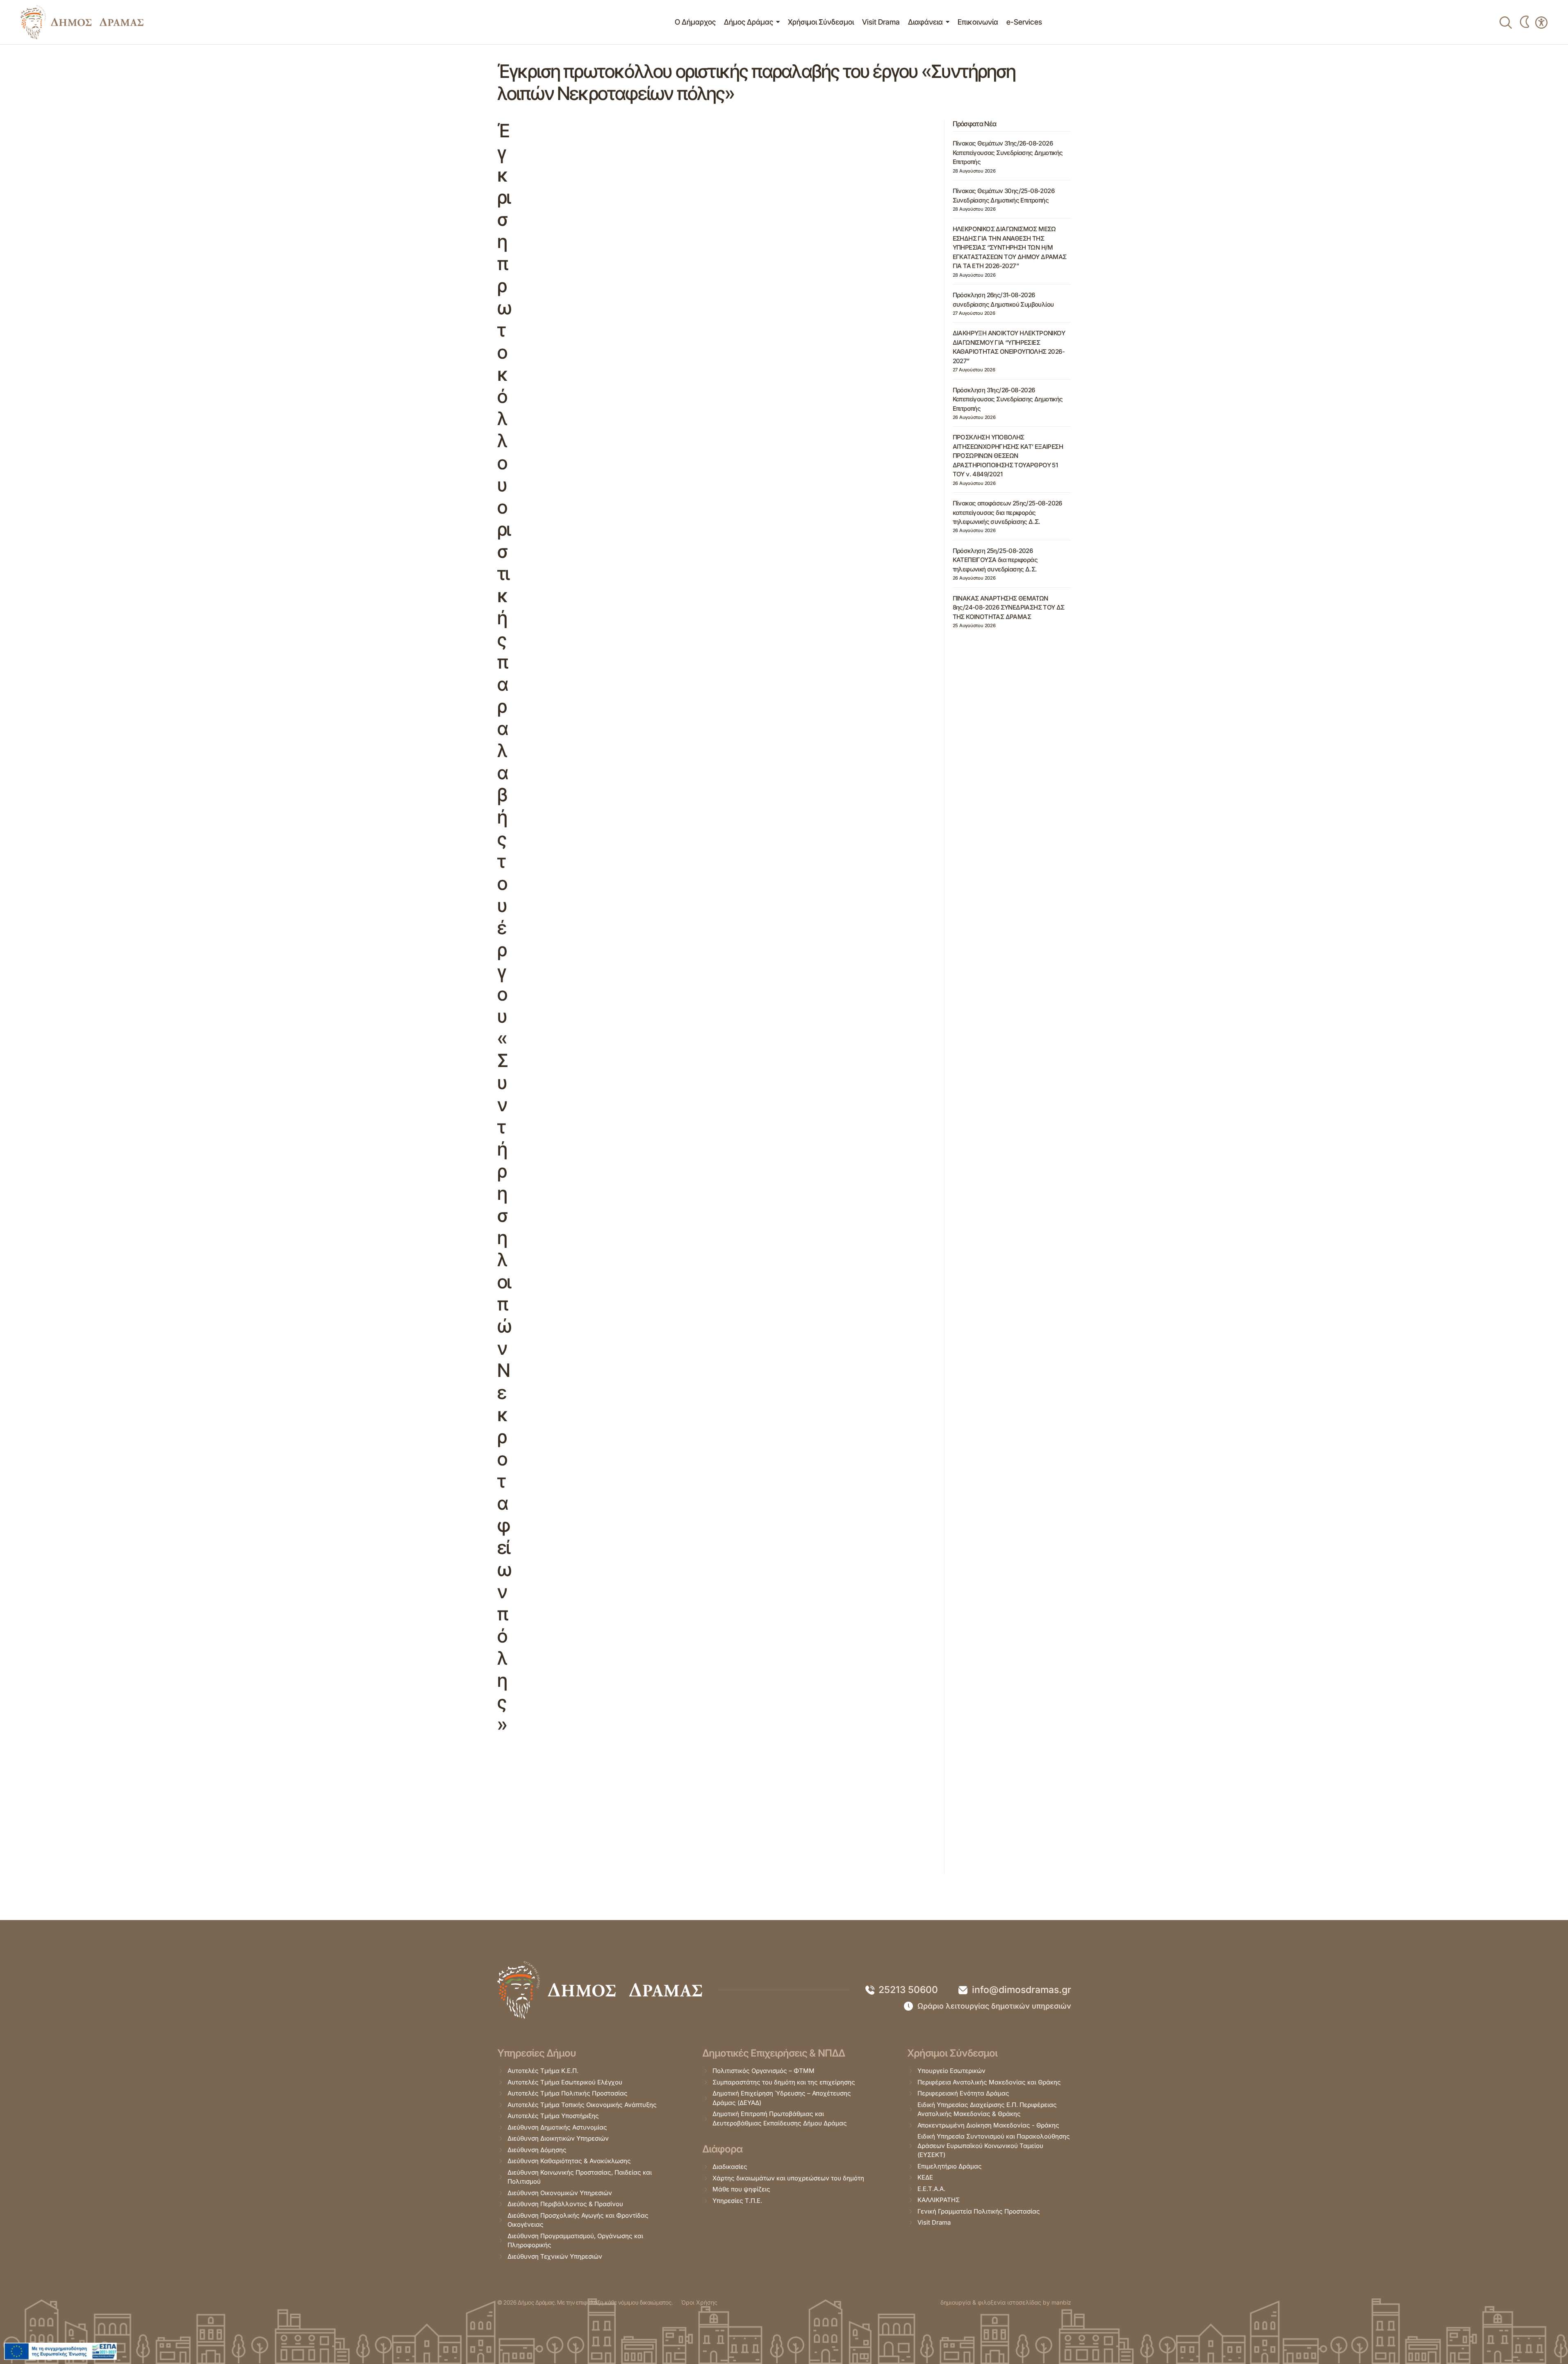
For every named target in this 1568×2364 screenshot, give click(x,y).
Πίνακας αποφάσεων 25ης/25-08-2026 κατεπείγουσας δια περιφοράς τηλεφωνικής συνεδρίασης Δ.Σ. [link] (1007, 512)
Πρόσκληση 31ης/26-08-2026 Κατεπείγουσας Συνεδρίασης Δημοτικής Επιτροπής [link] (1008, 399)
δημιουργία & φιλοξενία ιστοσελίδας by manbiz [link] (1006, 2302)
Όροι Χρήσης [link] (699, 2302)
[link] (82, 22)
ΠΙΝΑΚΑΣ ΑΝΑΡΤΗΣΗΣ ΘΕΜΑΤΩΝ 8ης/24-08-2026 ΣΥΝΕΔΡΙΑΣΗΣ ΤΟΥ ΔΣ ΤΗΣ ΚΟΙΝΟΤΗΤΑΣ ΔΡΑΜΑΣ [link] (1009, 607)
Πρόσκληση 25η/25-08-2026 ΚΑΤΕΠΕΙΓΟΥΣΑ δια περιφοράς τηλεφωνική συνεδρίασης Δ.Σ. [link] (995, 560)
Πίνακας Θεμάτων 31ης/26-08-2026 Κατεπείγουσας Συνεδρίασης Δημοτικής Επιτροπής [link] (1008, 153)
